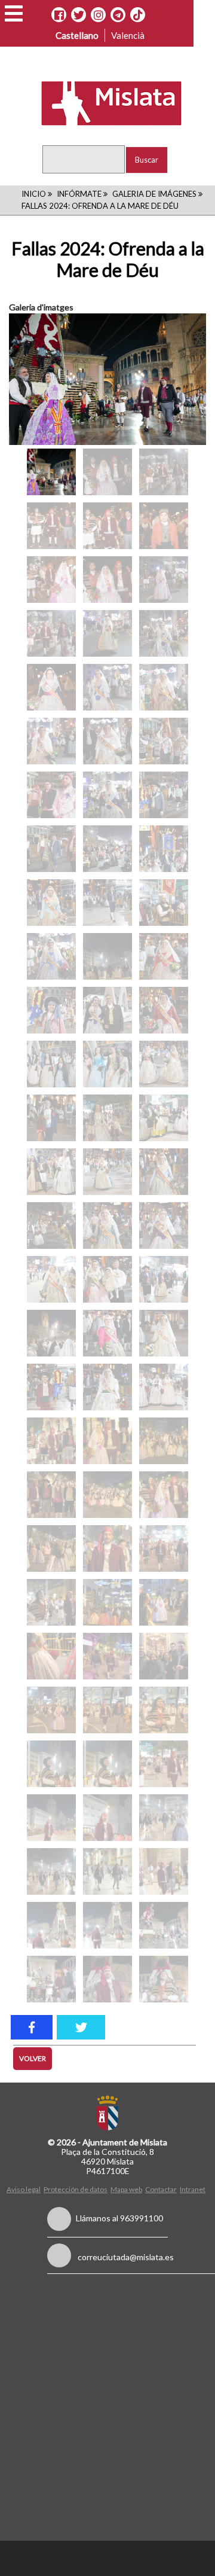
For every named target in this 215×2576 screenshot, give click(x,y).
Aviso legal (24, 2189)
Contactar (161, 2189)
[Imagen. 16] (107, 1656)
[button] (14, 13)
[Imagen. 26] (164, 1818)
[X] (79, 15)
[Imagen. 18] (51, 1710)
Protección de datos (76, 2189)
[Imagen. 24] (51, 1818)
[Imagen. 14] (164, 1602)
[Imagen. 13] (107, 1602)
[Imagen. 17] (164, 1656)
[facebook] (32, 2027)
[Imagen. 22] (107, 1764)
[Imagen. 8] (164, 1495)
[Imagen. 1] (107, 379)
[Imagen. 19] (107, 1710)
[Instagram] (98, 15)
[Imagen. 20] (164, 1710)
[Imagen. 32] (164, 1925)
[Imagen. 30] (51, 1925)
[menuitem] (25, 2189)
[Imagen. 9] (51, 1548)
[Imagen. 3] (51, 1441)
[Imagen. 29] (164, 1871)
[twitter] (81, 2027)
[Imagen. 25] (107, 1818)
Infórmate (79, 194)
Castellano (77, 35)
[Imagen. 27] (51, 1871)
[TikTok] (138, 15)
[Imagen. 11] (164, 1548)
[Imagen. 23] (164, 1764)
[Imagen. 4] (107, 1441)
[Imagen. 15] (51, 1656)
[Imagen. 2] (51, 472)
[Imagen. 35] (164, 1979)
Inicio (34, 194)
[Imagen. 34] (107, 1979)
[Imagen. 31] (107, 1925)
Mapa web (126, 2189)
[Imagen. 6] (51, 1495)
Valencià (128, 35)
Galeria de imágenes (154, 194)
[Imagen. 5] (164, 1441)
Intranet (193, 2189)
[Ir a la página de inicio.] (104, 102)
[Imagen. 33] (51, 1979)
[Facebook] (59, 15)
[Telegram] (118, 15)
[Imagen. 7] (107, 1495)
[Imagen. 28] (107, 1871)
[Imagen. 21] (51, 1764)
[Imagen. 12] (51, 1602)
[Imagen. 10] (107, 1548)
